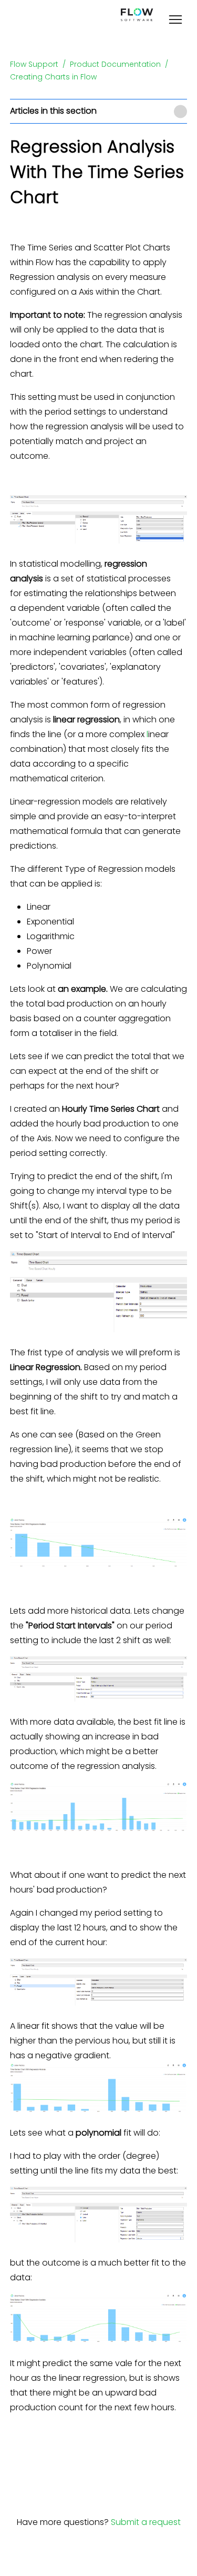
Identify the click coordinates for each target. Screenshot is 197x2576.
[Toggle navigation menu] (175, 21)
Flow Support (34, 64)
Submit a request (146, 2522)
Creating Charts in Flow (53, 77)
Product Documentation (115, 64)
